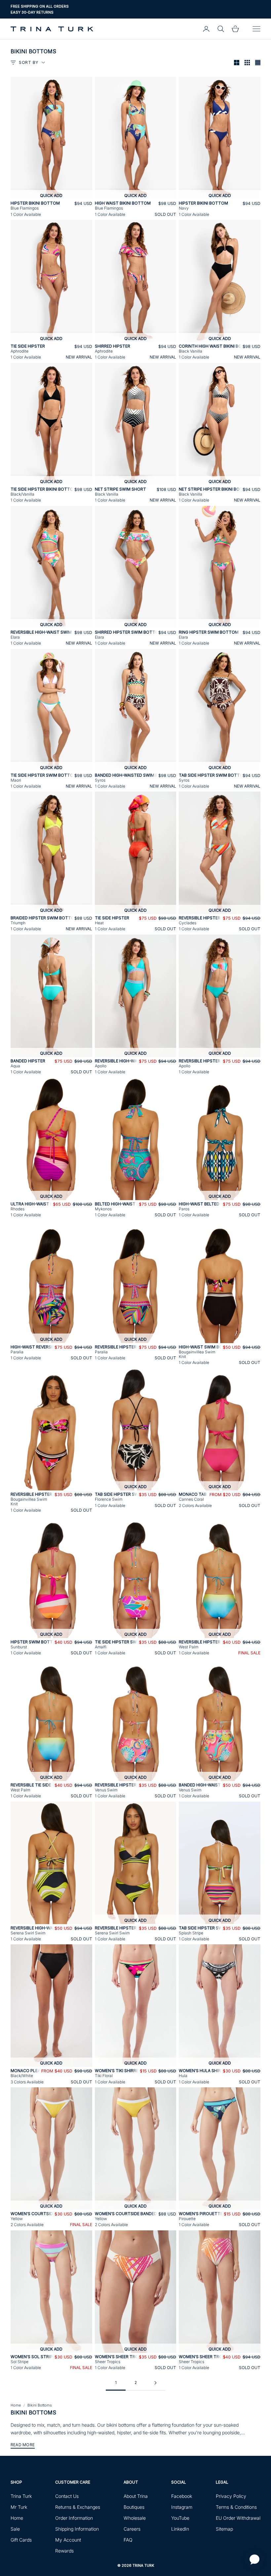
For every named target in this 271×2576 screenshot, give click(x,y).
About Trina (136, 2496)
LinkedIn (180, 2529)
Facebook (182, 2496)
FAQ (128, 2540)
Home (16, 2405)
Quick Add (51, 195)
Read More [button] (23, 2445)
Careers (132, 2529)
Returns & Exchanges (78, 2507)
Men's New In (59, 12)
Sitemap (224, 2529)
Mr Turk (19, 2507)
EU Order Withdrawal (238, 2518)
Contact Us (67, 2496)
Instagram (182, 2507)
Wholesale (135, 2518)
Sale (15, 2529)
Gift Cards (21, 2540)
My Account (68, 2540)
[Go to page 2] (155, 2383)
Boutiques (134, 2507)
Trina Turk (21, 2496)
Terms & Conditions (236, 2507)
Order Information (74, 2518)
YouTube (180, 2518)
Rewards (64, 2551)
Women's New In (27, 12)
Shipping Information (77, 2529)
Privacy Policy (231, 2496)
